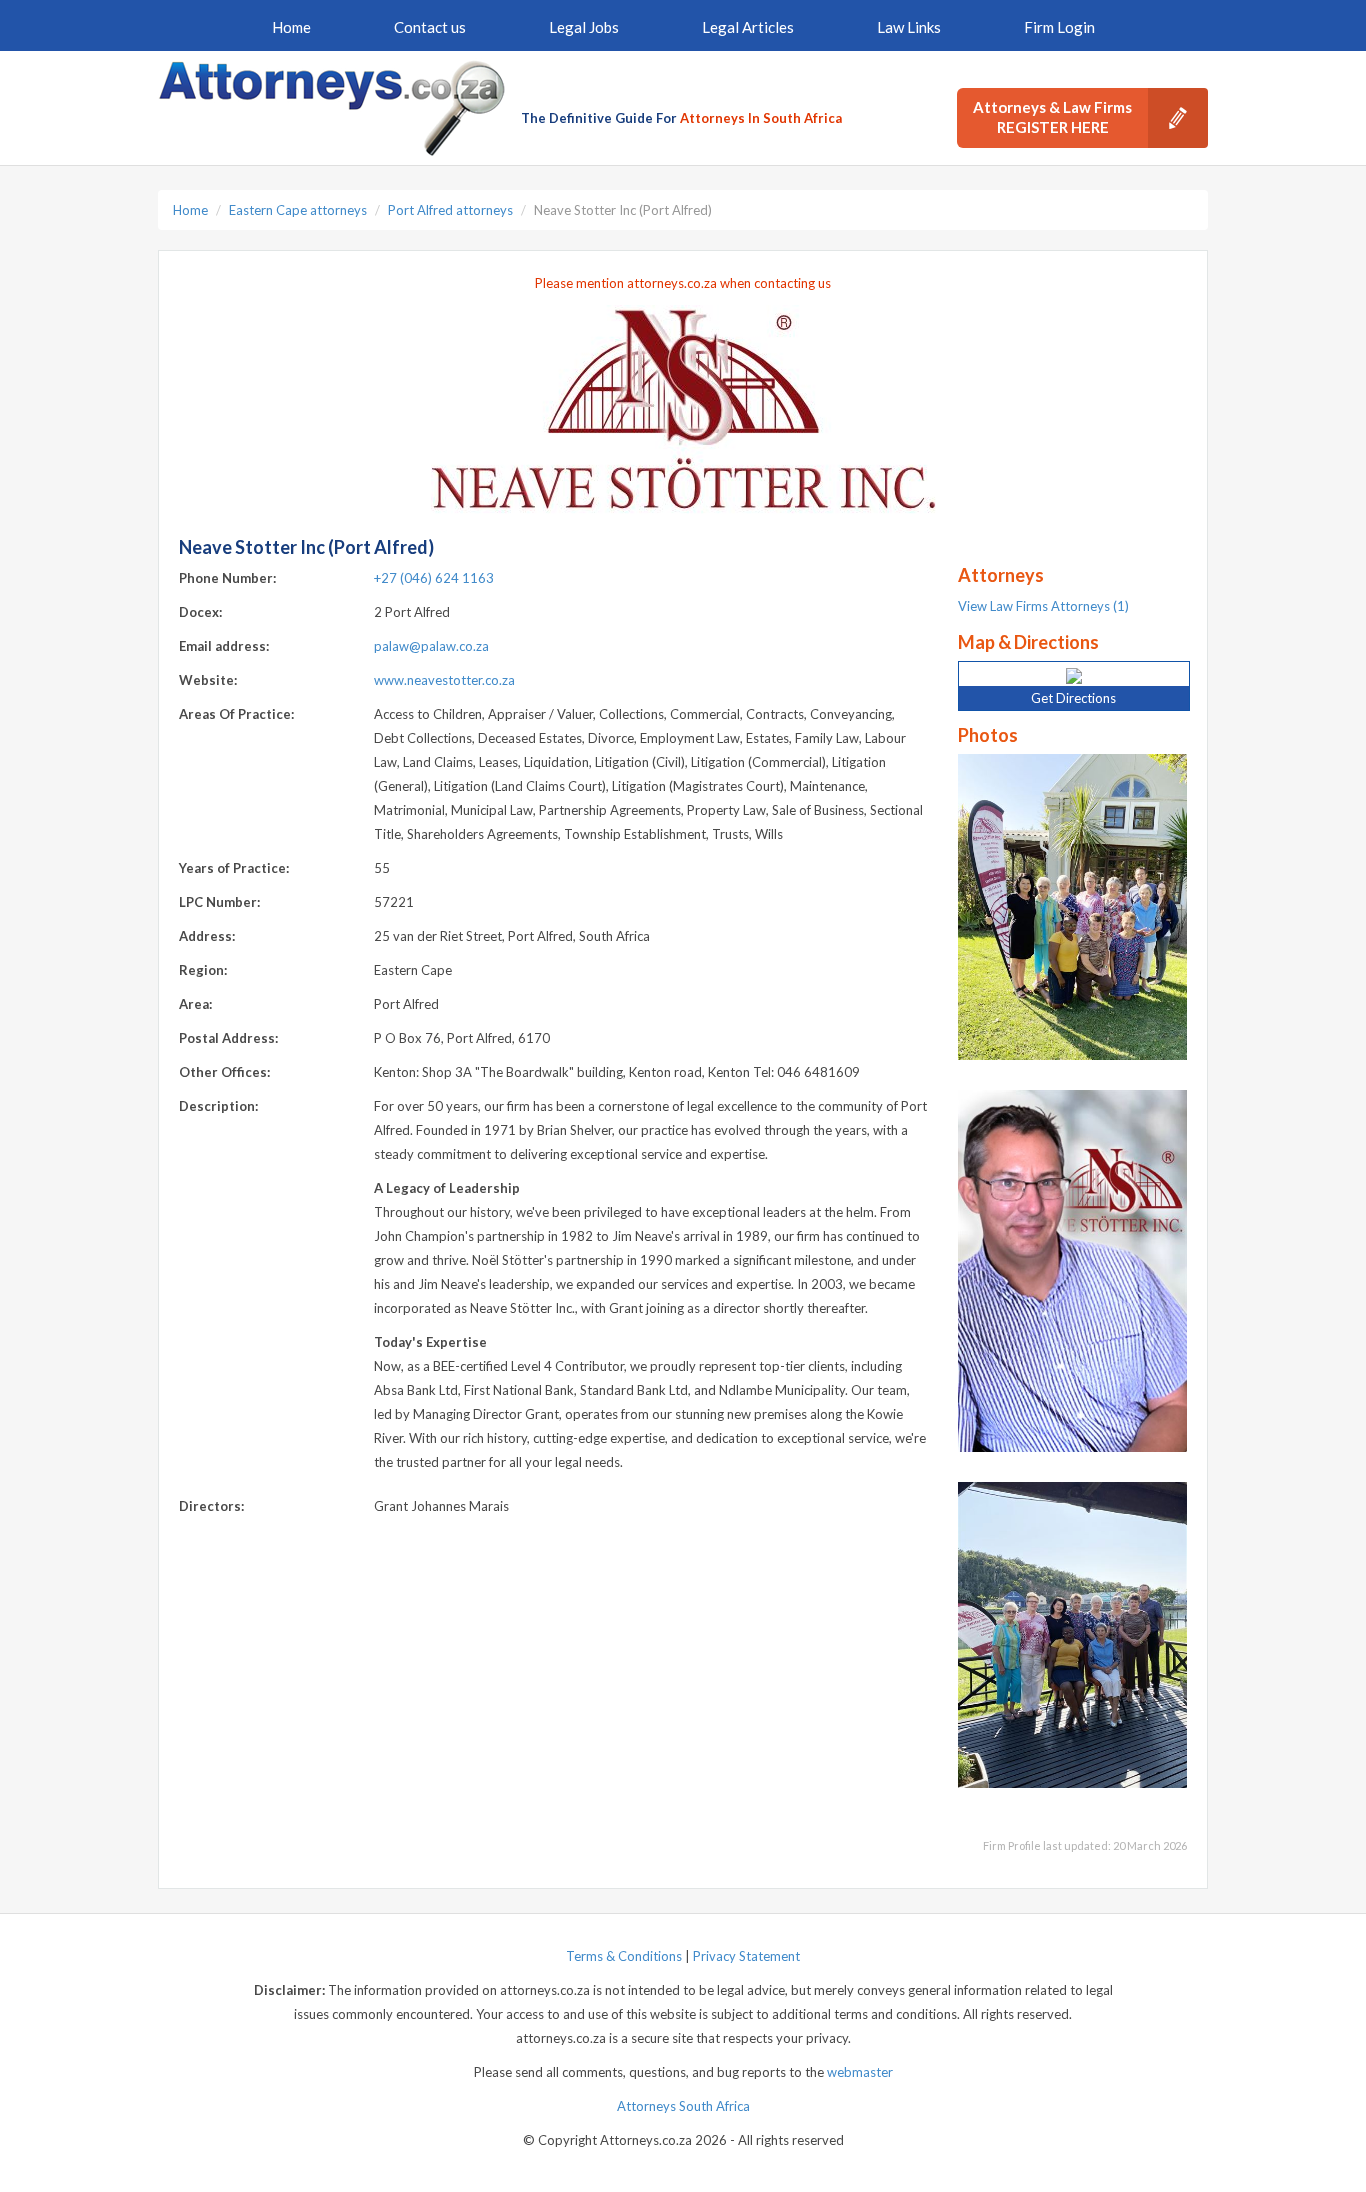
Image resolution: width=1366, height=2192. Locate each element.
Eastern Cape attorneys (298, 210)
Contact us (430, 27)
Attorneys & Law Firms (1052, 117)
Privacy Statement (746, 1956)
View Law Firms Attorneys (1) (1043, 606)
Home (291, 27)
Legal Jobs (584, 27)
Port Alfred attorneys (450, 210)
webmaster (860, 2072)
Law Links (909, 27)
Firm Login (1059, 27)
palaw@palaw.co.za (431, 646)
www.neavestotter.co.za (444, 680)
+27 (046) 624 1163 (434, 578)
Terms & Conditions (624, 1956)
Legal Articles (748, 27)
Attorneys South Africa (683, 2106)
